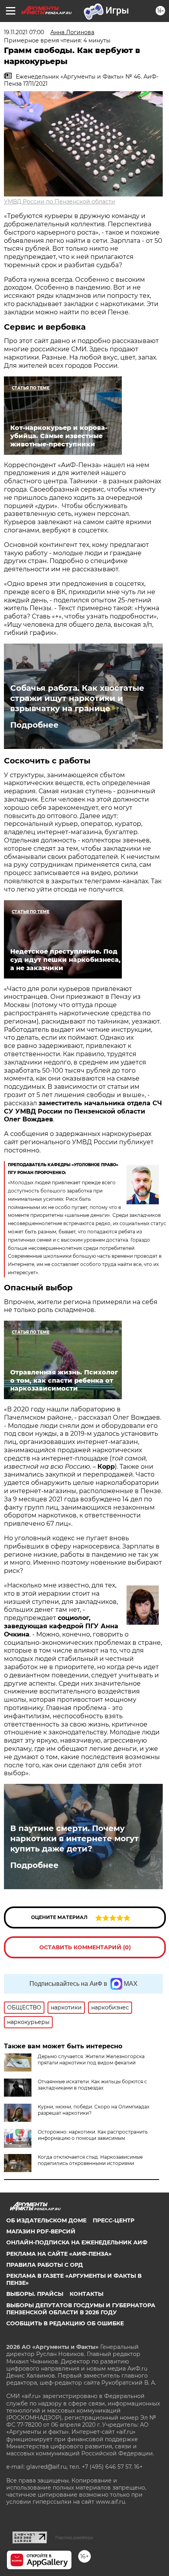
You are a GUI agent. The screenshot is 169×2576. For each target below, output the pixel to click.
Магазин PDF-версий (41, 2231)
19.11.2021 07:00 (24, 32)
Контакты (86, 2294)
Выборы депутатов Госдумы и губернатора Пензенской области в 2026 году (81, 2309)
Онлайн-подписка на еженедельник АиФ (77, 2242)
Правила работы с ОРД (45, 2265)
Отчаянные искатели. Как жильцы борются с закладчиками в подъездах (92, 2085)
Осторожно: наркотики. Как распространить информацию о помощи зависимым (93, 2135)
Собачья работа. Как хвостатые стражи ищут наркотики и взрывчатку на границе (77, 698)
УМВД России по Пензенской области (60, 202)
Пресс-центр (114, 2220)
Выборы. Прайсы (35, 2294)
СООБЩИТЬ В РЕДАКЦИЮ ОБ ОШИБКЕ (65, 2323)
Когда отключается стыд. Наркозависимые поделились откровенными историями (90, 2160)
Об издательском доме (46, 2220)
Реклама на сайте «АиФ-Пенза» (59, 2254)
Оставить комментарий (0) (85, 1947)
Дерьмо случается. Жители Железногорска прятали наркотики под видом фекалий (91, 2060)
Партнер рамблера (74, 2537)
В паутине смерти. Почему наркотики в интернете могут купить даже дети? (74, 1838)
